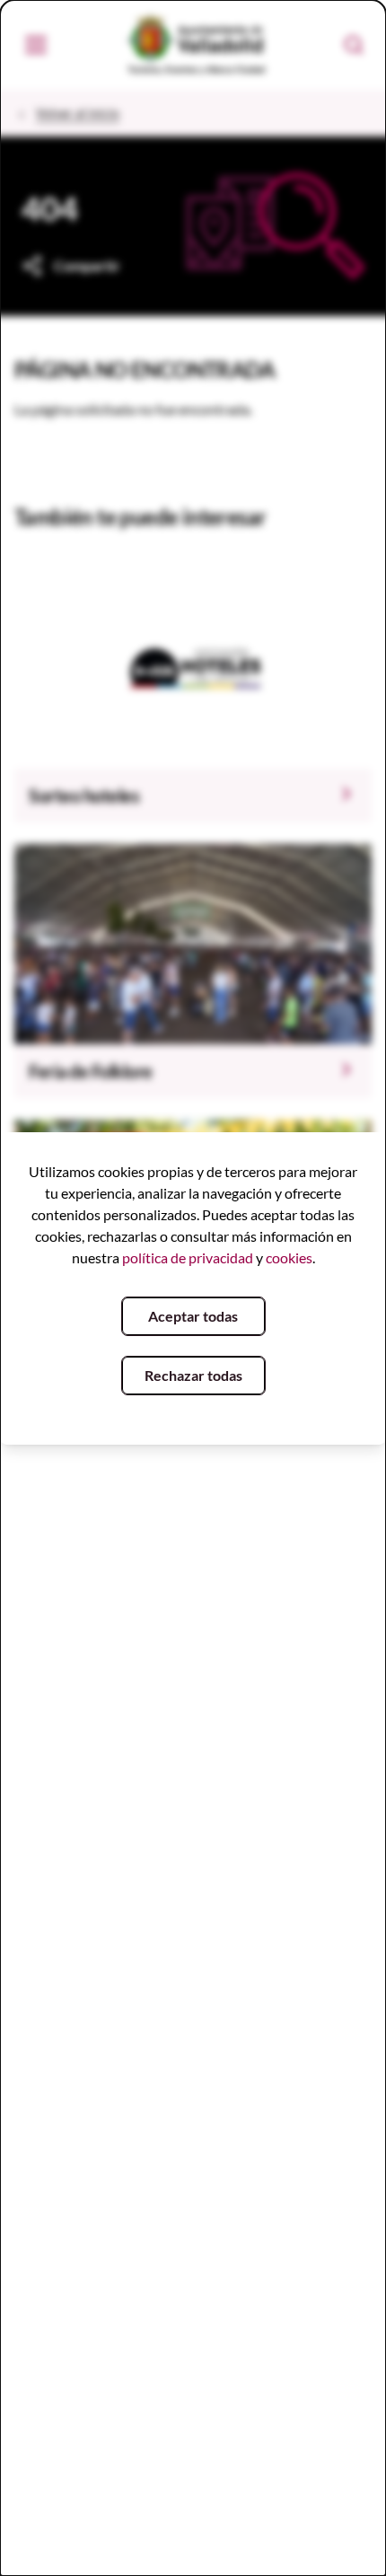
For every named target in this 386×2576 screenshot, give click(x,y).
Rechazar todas (193, 1375)
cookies (289, 1257)
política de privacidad (188, 1257)
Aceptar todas (193, 1316)
